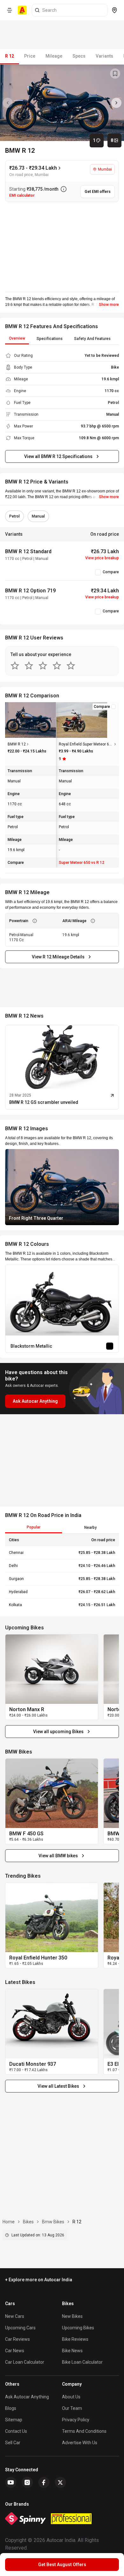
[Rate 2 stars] (29, 666)
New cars (15, 2316)
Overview (17, 338)
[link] (52, 1669)
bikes (28, 2222)
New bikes (72, 2316)
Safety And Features (92, 339)
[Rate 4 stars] (57, 666)
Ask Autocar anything (27, 2397)
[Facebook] (44, 2482)
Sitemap (14, 2420)
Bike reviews (75, 2339)
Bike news (72, 2351)
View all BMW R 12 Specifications (58, 456)
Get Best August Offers (62, 2565)
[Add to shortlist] (115, 74)
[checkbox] (98, 572)
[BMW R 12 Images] (62, 103)
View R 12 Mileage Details (58, 957)
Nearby (90, 1528)
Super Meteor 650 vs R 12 (82, 863)
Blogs (11, 2408)
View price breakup (102, 558)
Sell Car (13, 2443)
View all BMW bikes (58, 1856)
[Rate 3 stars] (43, 666)
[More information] (64, 189)
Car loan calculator (25, 2362)
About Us (71, 2397)
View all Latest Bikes (58, 2086)
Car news (15, 2351)
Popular (34, 1527)
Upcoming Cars (20, 2328)
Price (30, 56)
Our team (72, 2408)
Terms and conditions (84, 2431)
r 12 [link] (77, 2222)
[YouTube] (11, 2482)
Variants (104, 56)
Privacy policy (76, 2420)
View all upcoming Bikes (58, 1732)
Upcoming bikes (78, 2328)
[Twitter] (60, 2482)
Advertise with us (80, 2443)
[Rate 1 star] (15, 666)
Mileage (54, 56)
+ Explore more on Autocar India (39, 2280)
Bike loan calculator (82, 2362)
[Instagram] (27, 2482)
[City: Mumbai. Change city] (114, 10)
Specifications (50, 339)
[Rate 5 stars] (71, 666)
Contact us (16, 2431)
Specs (79, 56)
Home (9, 2222)
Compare (111, 572)
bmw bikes (53, 2222)
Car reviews (17, 2339)
